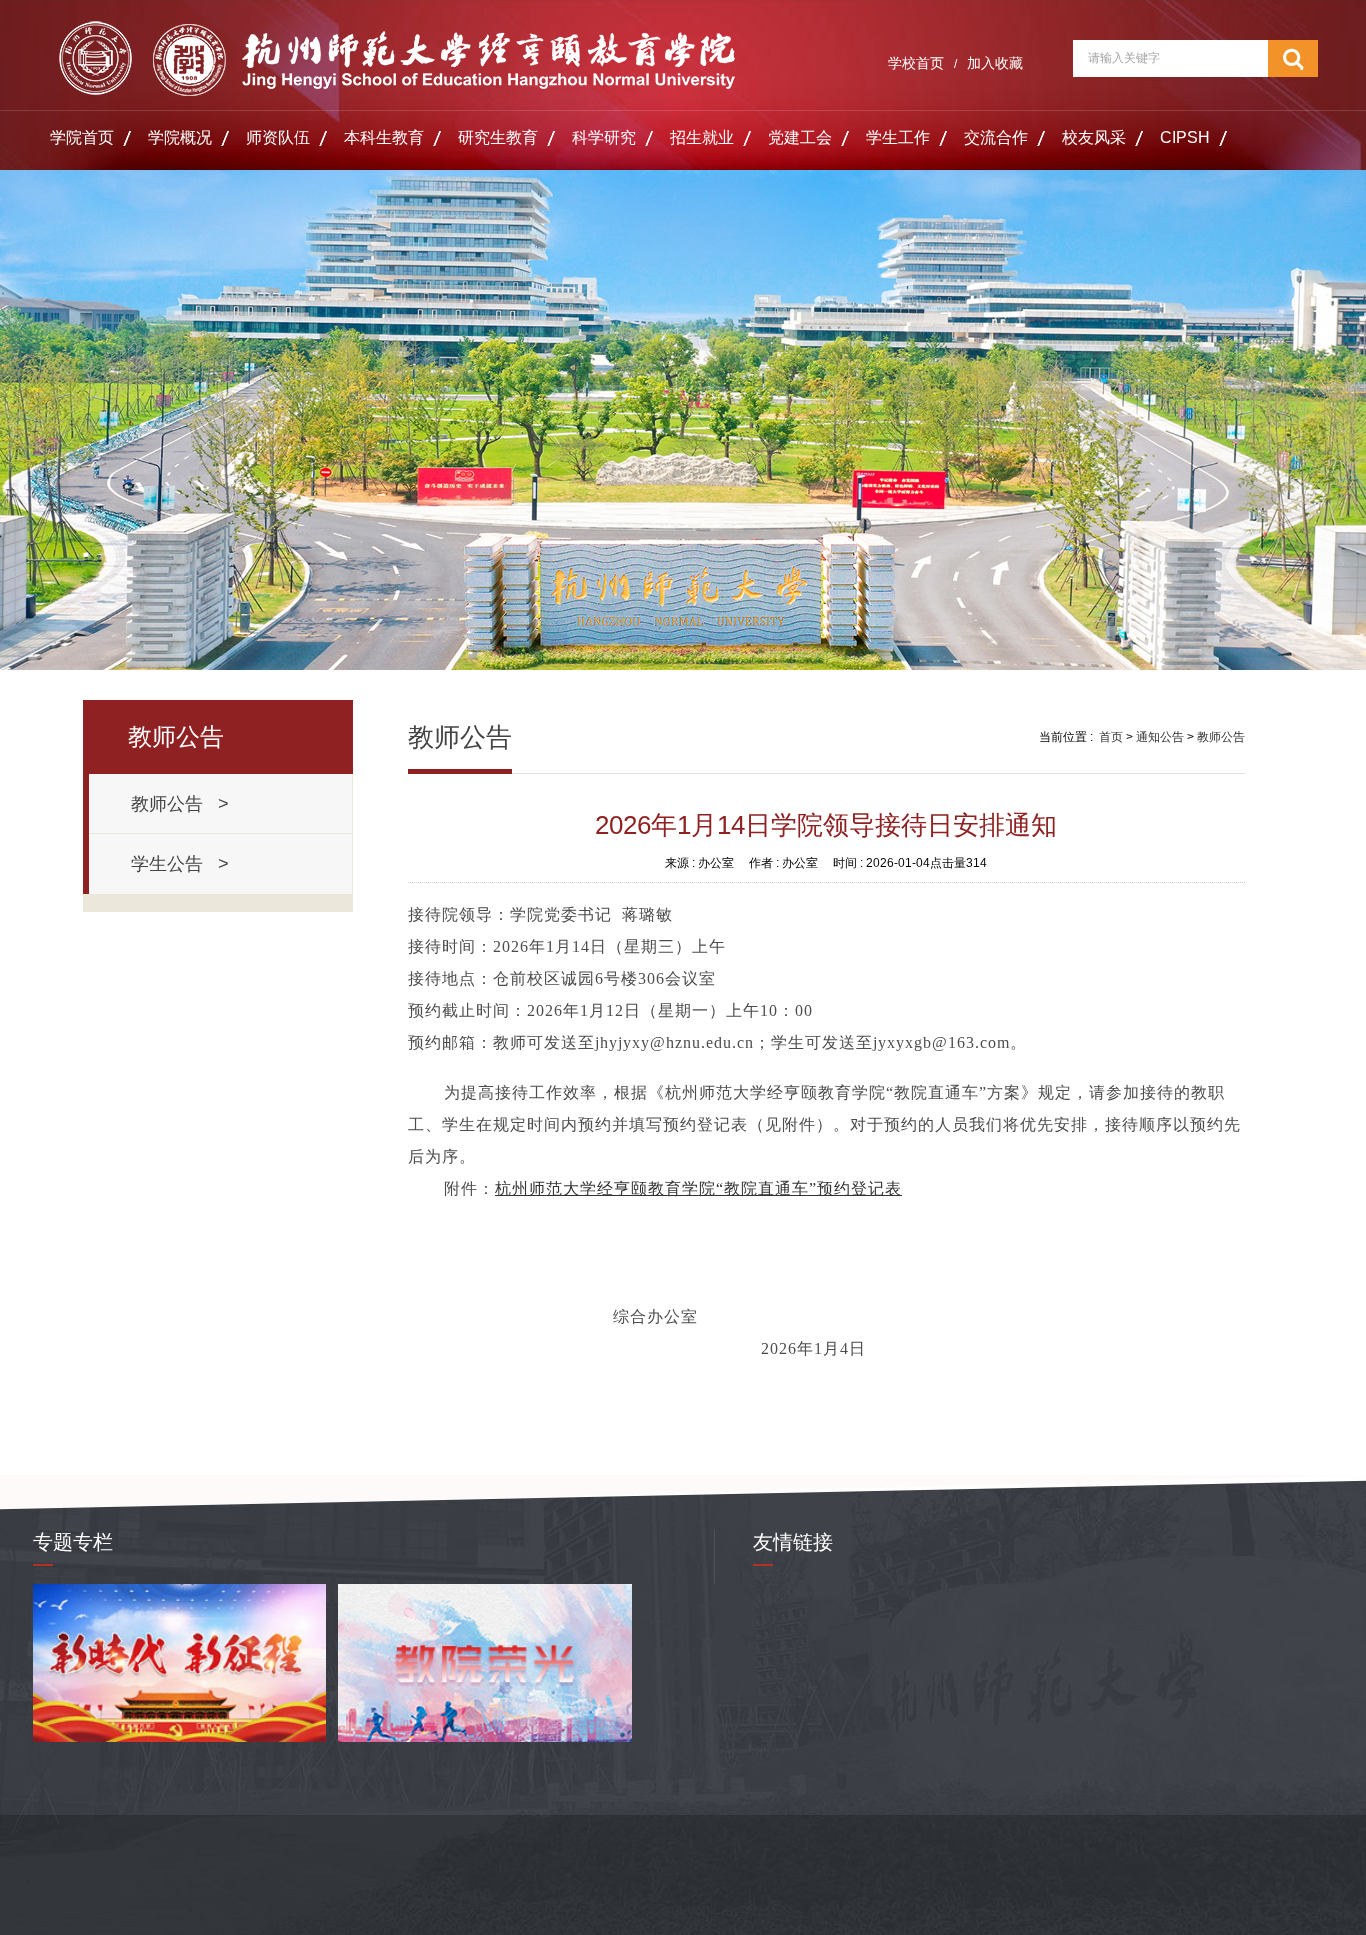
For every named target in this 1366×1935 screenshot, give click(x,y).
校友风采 (1094, 137)
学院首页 (82, 137)
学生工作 (898, 137)
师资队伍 (278, 137)
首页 (1111, 737)
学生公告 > (180, 864)
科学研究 (604, 137)
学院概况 (180, 137)
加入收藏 (995, 63)
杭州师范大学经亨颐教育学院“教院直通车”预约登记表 (698, 1188)
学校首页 (916, 63)
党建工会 (800, 137)
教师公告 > (180, 804)
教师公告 (1221, 737)
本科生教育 (384, 137)
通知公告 (1160, 737)
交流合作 (996, 137)
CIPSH (1185, 137)
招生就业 (702, 137)
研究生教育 (498, 137)
